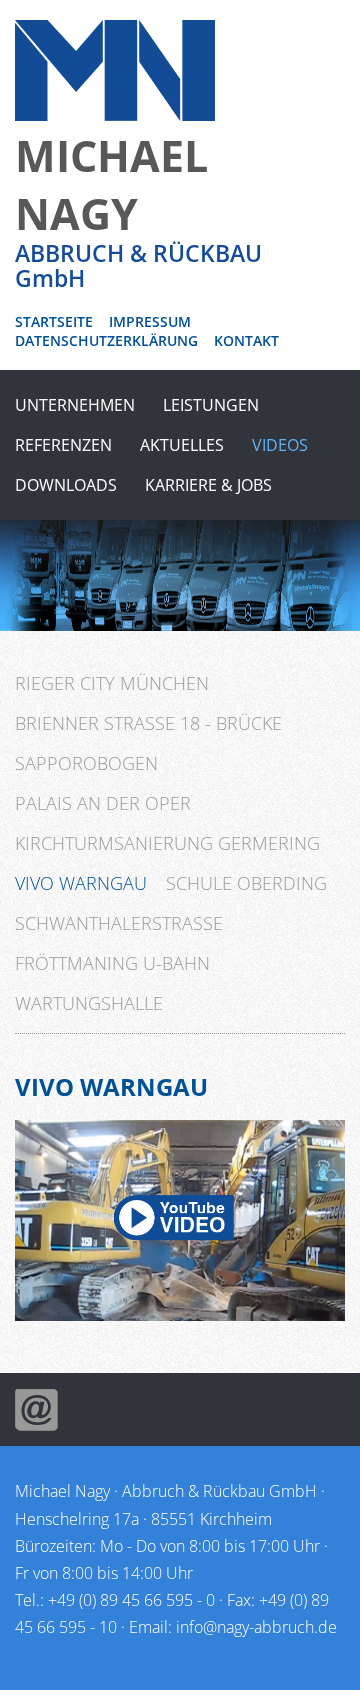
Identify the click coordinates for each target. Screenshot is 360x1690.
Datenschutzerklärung (106, 340)
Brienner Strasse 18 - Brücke (148, 723)
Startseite (54, 321)
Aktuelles (182, 445)
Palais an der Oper (103, 803)
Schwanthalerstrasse (119, 923)
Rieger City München (112, 683)
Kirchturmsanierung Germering (167, 843)
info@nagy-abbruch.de (256, 1627)
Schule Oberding (246, 883)
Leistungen (211, 405)
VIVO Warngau (81, 883)
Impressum (150, 321)
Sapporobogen (86, 763)
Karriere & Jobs (208, 485)
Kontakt (246, 340)
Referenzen (63, 445)
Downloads (66, 485)
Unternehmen (75, 405)
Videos (280, 445)
